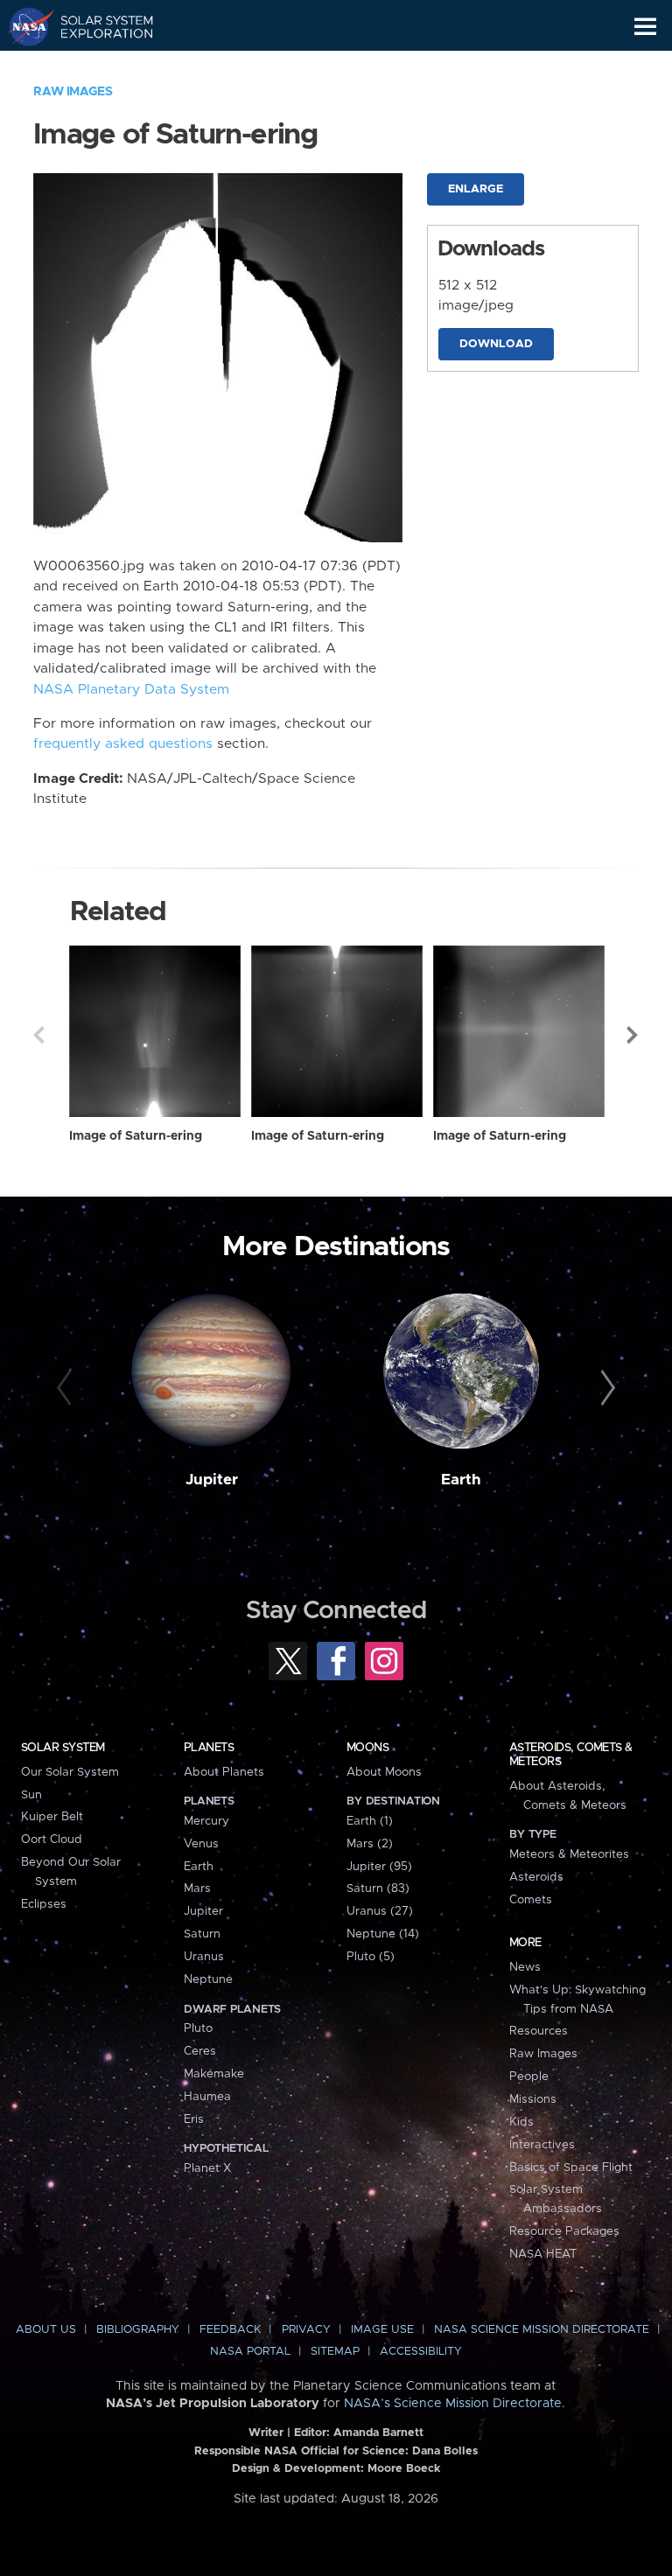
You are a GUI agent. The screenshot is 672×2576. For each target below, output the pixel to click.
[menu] (645, 27)
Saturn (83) (378, 1888)
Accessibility (421, 2352)
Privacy (306, 2330)
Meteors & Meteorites (569, 1854)
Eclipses (44, 1904)
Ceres (200, 2051)
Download (496, 344)
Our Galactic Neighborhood (97, 66)
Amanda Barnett (378, 2433)
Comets (531, 1900)
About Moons (384, 1772)
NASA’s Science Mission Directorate (453, 2404)
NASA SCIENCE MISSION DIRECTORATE (542, 2330)
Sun (31, 1795)
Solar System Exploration (97, 26)
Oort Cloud (52, 1840)
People (529, 2077)
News (525, 1967)
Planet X (207, 2168)
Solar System (63, 1748)
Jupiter (212, 1480)
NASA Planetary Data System (131, 690)
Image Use (382, 2330)
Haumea (207, 2097)
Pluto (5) (371, 1957)
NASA (23, 26)
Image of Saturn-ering (136, 1136)
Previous (38, 1035)
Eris (194, 2119)
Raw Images (73, 92)
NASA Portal (250, 2352)
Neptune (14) (383, 1934)
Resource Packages (564, 2231)
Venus (201, 1844)
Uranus (204, 1957)
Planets (209, 1748)
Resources (539, 2031)
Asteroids (536, 1877)
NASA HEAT (543, 2254)
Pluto (198, 2028)
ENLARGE (476, 189)
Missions (533, 2099)
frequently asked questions (123, 744)
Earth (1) (370, 1821)
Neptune (208, 1979)
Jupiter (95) (379, 1867)
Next (633, 1035)
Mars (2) (370, 1844)
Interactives (542, 2145)
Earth (461, 1480)
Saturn (202, 1934)
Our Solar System (70, 1772)
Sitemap (335, 2352)
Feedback (230, 2330)
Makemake (214, 2074)
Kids (521, 2122)
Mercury (206, 1821)
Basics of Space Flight (571, 2168)
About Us (46, 2330)
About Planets (224, 1772)
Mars (197, 1888)
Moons (367, 1748)
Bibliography (138, 2330)
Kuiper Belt (52, 1817)
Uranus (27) (380, 1911)
